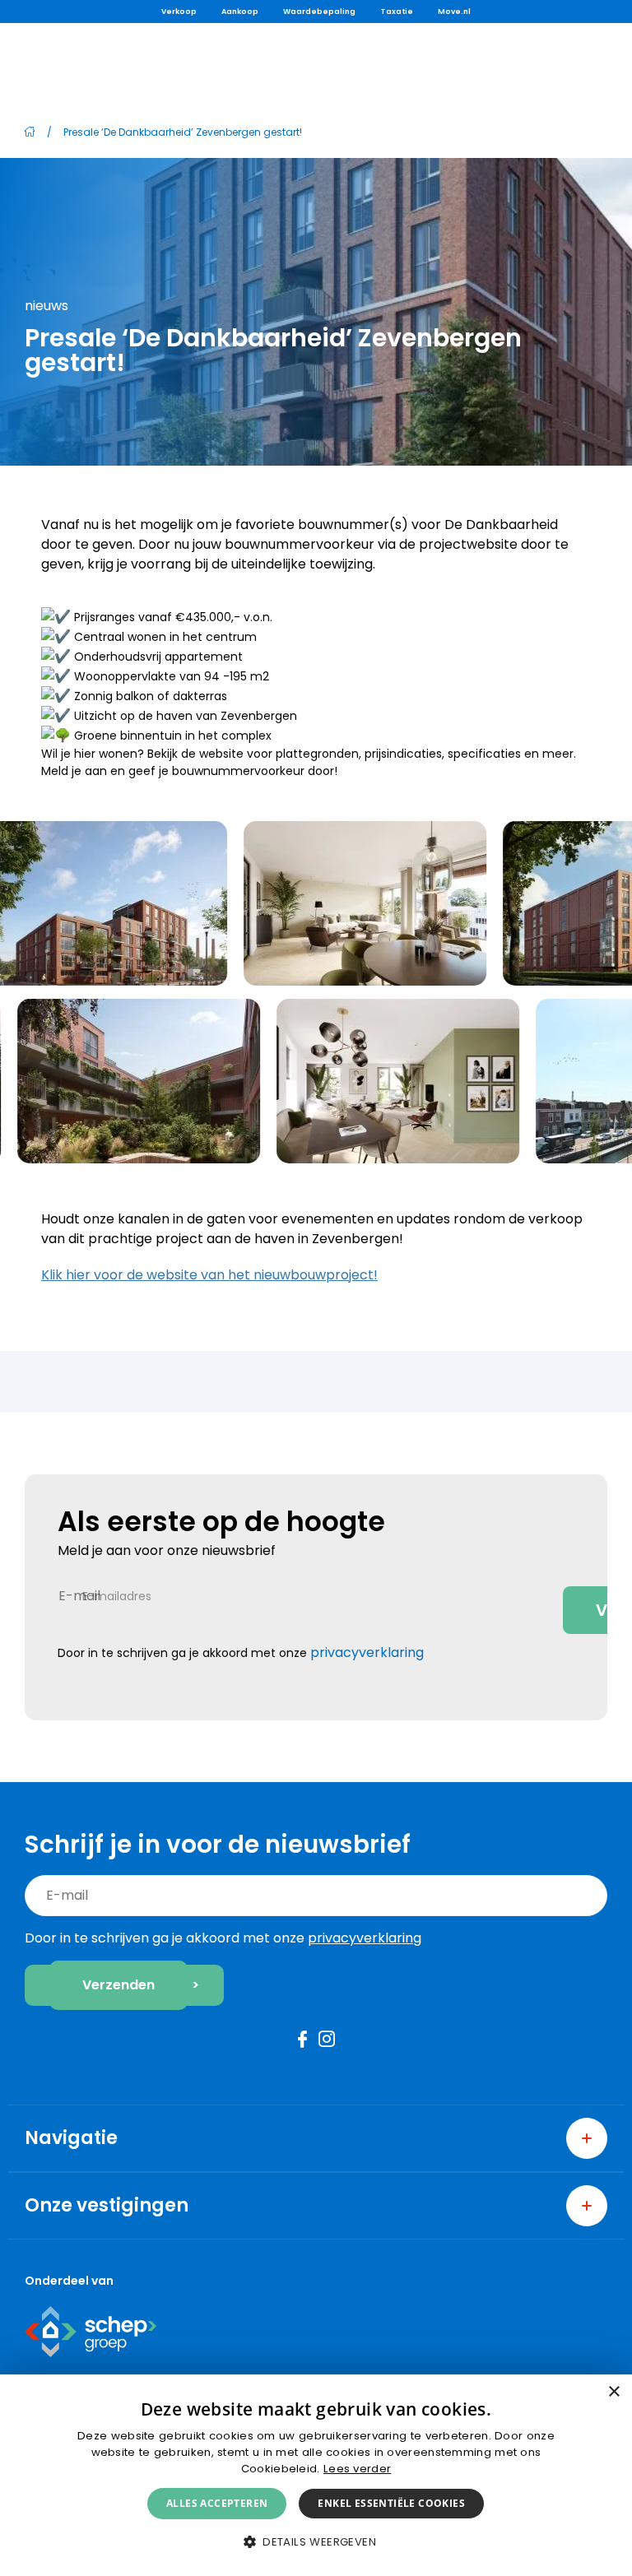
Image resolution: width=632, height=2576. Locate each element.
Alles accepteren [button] (217, 2503)
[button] (316, 2542)
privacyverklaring (367, 1652)
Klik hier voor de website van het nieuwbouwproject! (209, 1275)
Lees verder (357, 2469)
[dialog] (316, 2475)
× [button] (613, 2392)
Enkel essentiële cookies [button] (391, 2503)
